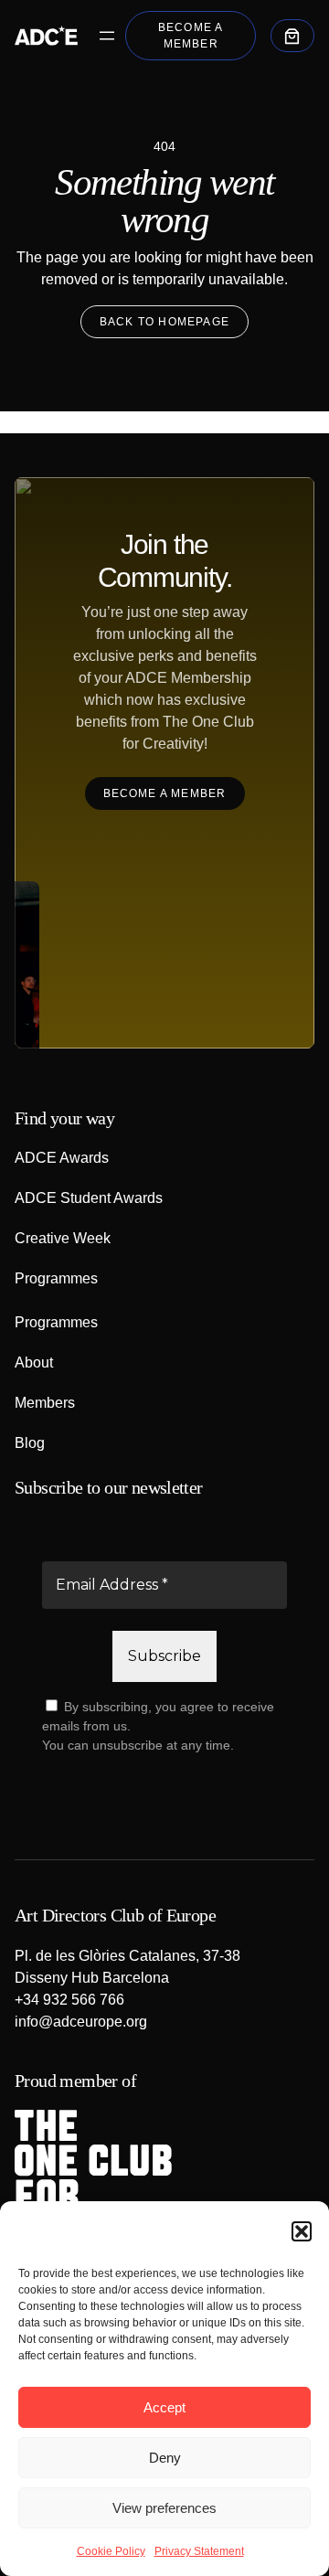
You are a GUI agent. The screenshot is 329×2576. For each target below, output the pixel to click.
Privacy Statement (199, 2551)
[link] (292, 36)
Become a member (165, 793)
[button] (302, 2231)
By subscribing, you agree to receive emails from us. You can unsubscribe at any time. (158, 1726)
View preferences (164, 2508)
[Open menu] (107, 36)
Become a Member (191, 36)
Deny (165, 2458)
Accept (164, 2407)
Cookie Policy (111, 2551)
